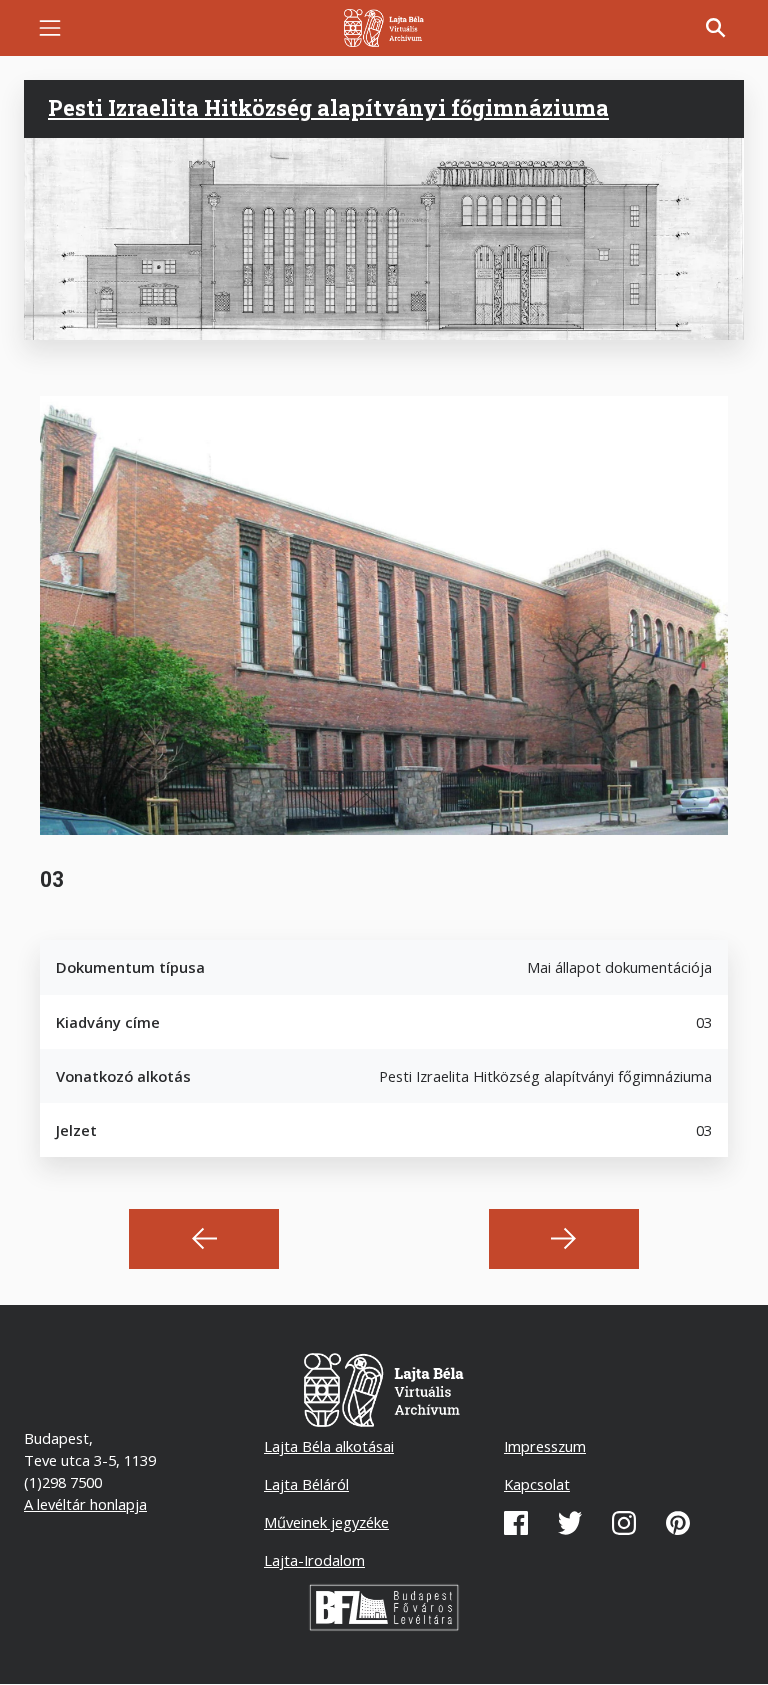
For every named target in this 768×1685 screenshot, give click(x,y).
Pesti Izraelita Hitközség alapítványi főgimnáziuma (328, 108)
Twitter (570, 1523)
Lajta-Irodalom (314, 1560)
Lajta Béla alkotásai (329, 1446)
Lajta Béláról (306, 1484)
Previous (204, 1239)
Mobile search (716, 28)
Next (564, 1239)
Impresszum (545, 1446)
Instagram (624, 1523)
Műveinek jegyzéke (326, 1522)
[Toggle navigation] (50, 28)
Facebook (516, 1523)
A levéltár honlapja (85, 1504)
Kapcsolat (537, 1484)
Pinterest (678, 1523)
